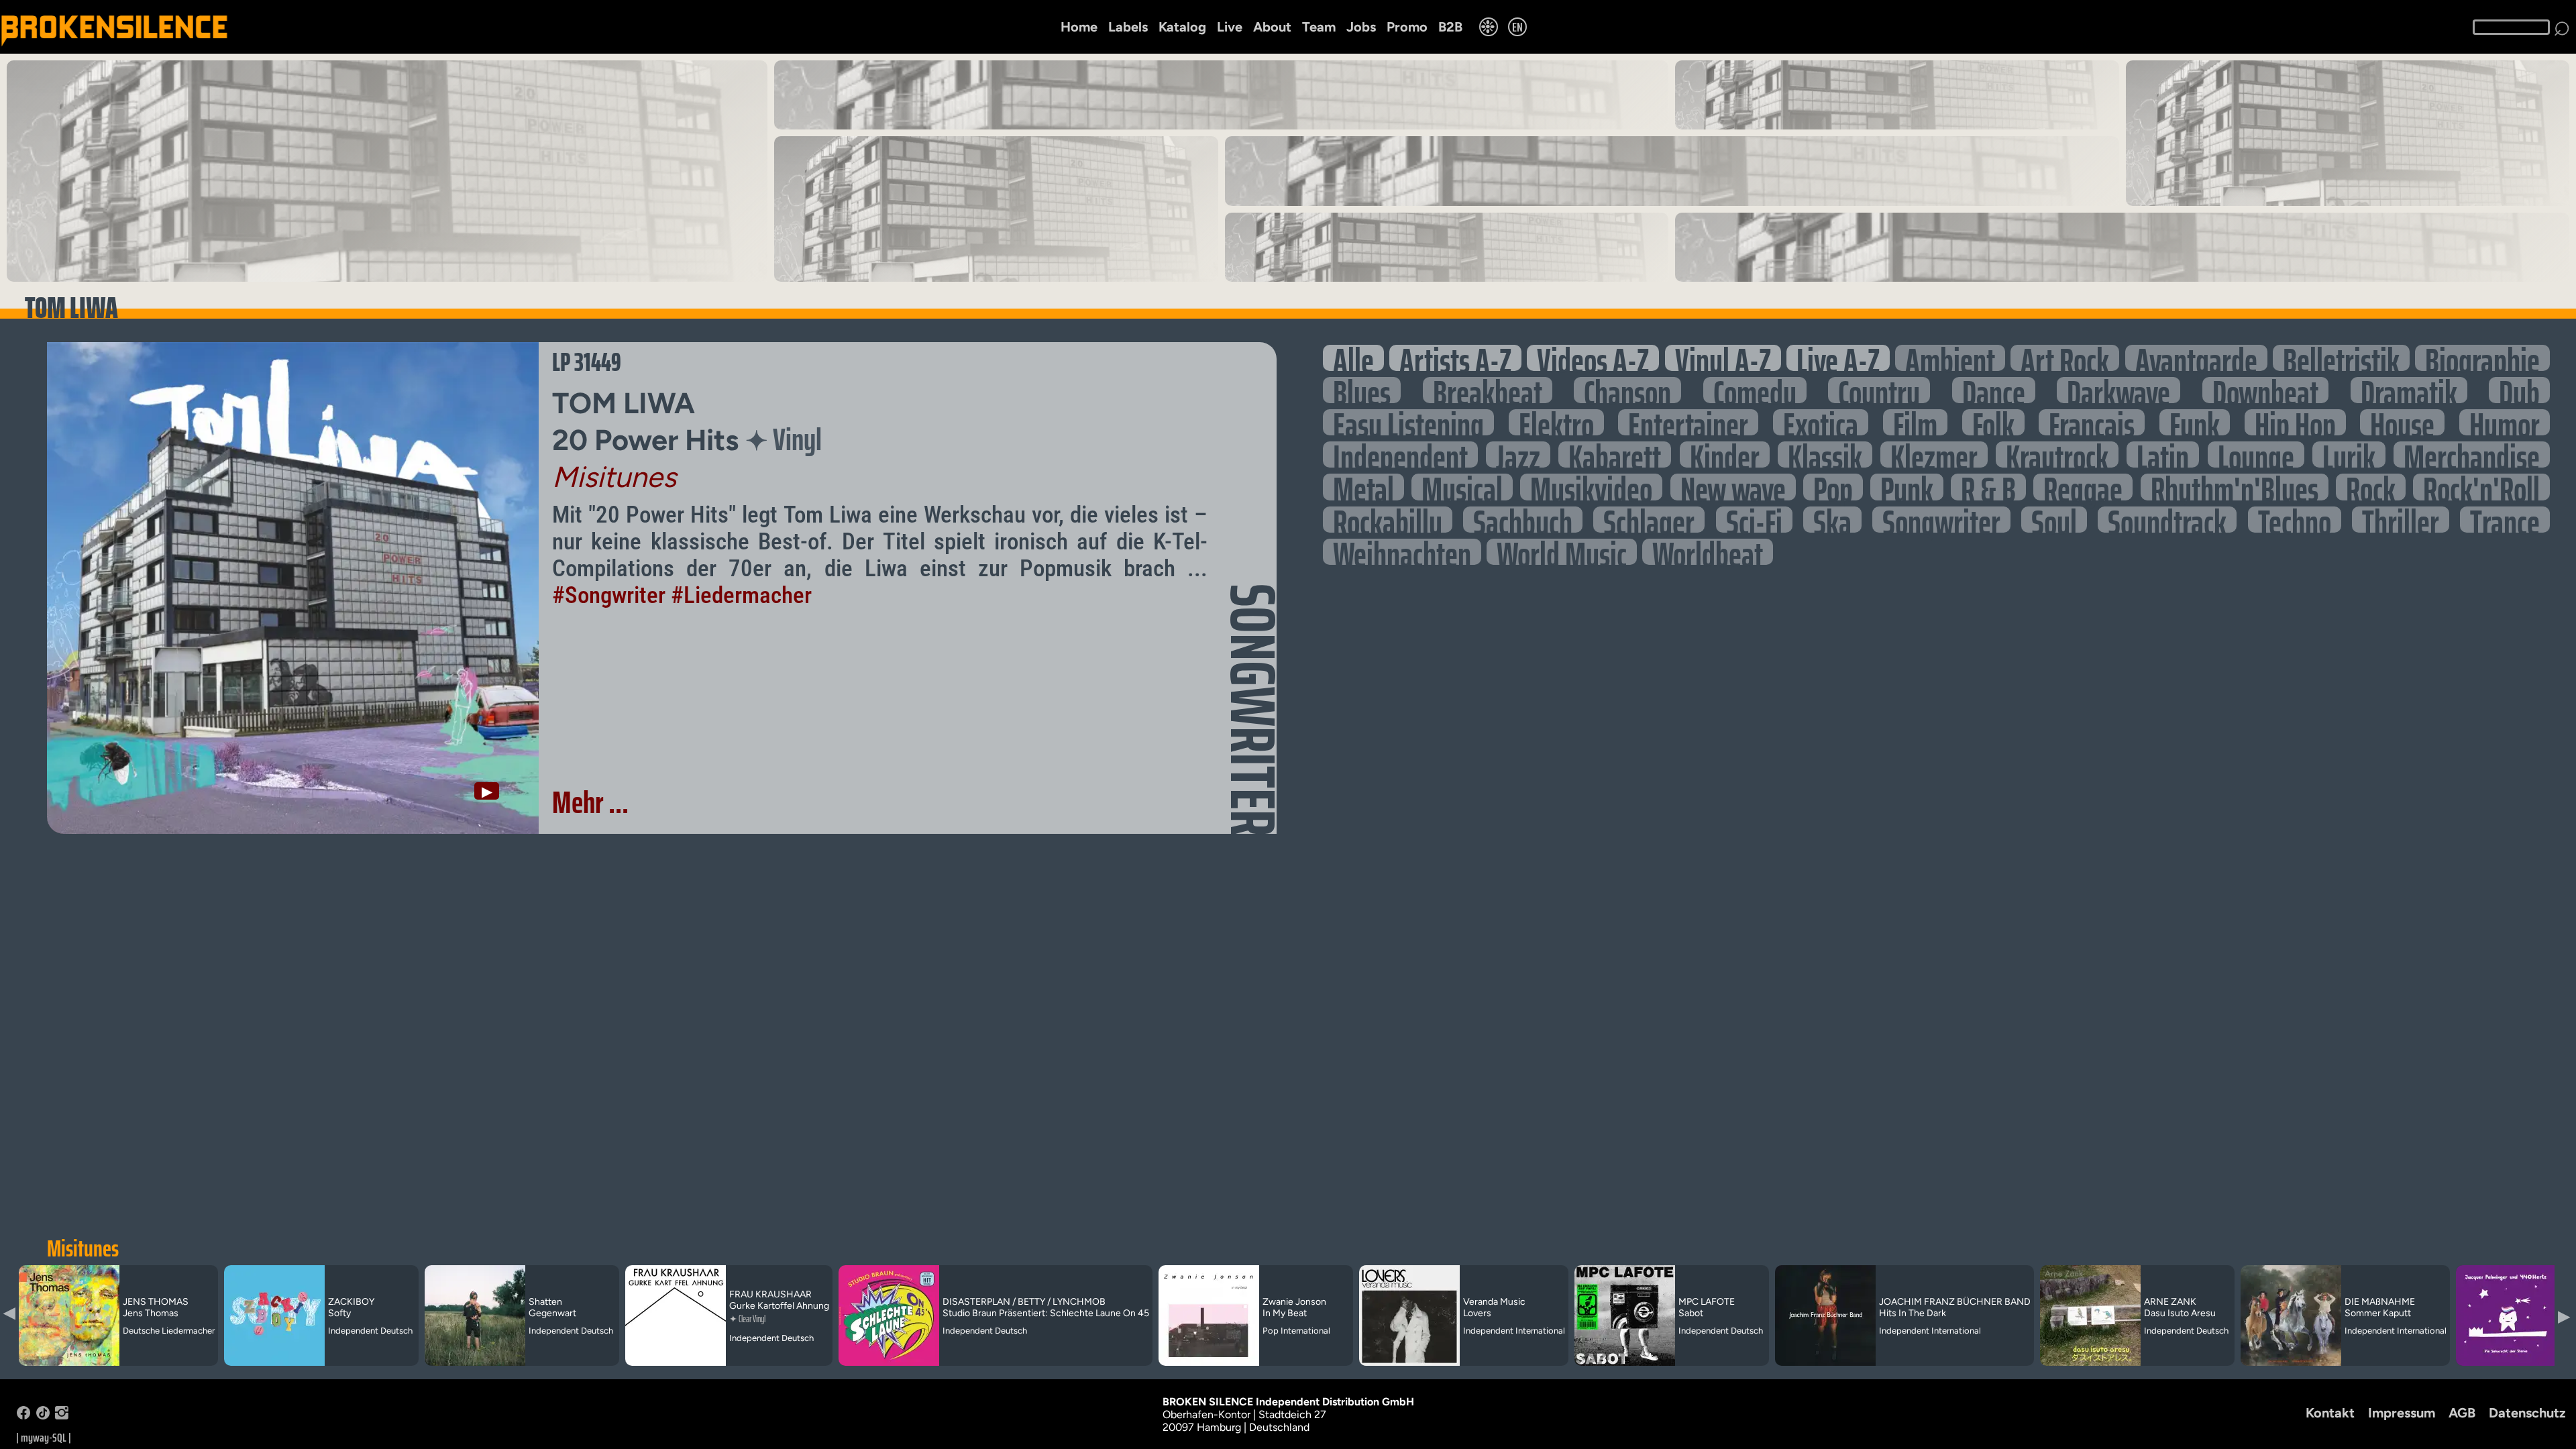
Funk (2195, 422)
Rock (2371, 487)
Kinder (1725, 454)
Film (1915, 422)
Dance (1994, 390)
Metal (1363, 487)
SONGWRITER (1253, 710)
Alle (1353, 358)
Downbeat (2265, 390)
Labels (1128, 27)
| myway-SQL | (44, 1438)
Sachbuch (1523, 520)
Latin (2163, 454)
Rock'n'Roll (2481, 487)
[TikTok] (43, 1416)
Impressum (2402, 1413)
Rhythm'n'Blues (2235, 487)
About (1272, 27)
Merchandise (2472, 454)
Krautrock (2057, 454)
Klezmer (1934, 454)
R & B (1988, 487)
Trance (2505, 520)
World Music (1562, 552)
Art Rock (2065, 358)
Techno (2295, 520)
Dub (2519, 390)
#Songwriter (609, 595)
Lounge (2256, 454)
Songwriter (1941, 520)
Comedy (1755, 390)
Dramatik (2409, 390)
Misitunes (83, 1248)
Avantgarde (2196, 358)
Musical (1462, 487)
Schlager (1649, 520)
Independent (1400, 454)
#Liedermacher (741, 595)
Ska (1832, 520)
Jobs (1361, 27)
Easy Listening (1408, 422)
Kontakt (2330, 1413)
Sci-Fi (1754, 520)
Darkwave (2118, 390)
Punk (1907, 487)
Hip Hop (2295, 422)
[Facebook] (23, 1416)
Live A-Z (1838, 358)
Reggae (2083, 487)
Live (1230, 27)
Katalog (1182, 27)
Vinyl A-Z (1723, 358)
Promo (1407, 27)
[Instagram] (62, 1416)
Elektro (1556, 422)
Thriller (2401, 520)
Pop (1833, 487)
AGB (2462, 1413)
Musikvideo (1591, 487)
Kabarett (1615, 454)
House (2402, 422)
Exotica (1821, 422)
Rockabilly (1388, 520)
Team (1319, 27)
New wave (1733, 487)
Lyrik (2349, 454)
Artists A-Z (1455, 358)
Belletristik (2341, 358)
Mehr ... (590, 802)
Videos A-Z (1593, 358)
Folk (1993, 422)
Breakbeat (1488, 390)
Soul (2054, 520)
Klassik (1825, 454)
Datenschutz (2527, 1413)
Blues (1362, 390)
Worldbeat (1708, 552)
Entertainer (1688, 422)
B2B (1450, 27)
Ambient (1950, 358)
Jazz (1518, 454)
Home (1079, 27)
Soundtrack (2167, 520)
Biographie (2482, 358)
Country (1879, 390)
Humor (2505, 422)
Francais (2092, 422)
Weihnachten (1402, 552)
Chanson (1627, 390)
